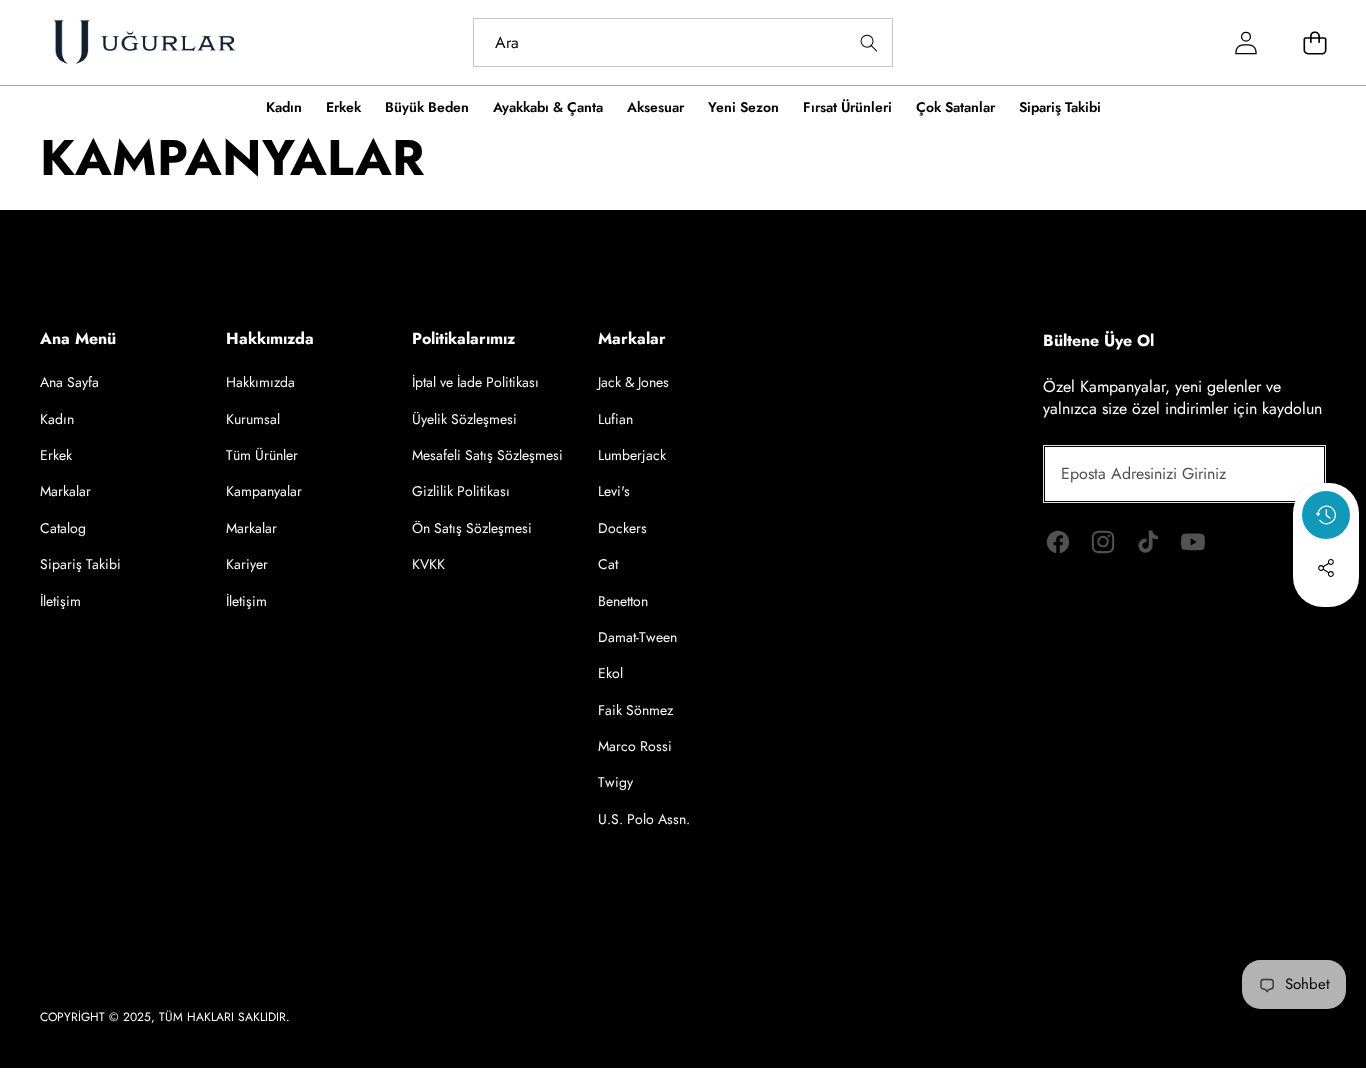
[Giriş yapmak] (1246, 42)
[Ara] (868, 42)
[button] (1326, 622)
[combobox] (683, 42)
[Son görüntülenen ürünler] (1326, 515)
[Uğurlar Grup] (144, 42)
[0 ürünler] (1315, 42)
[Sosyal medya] (1326, 568)
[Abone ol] (1288, 474)
